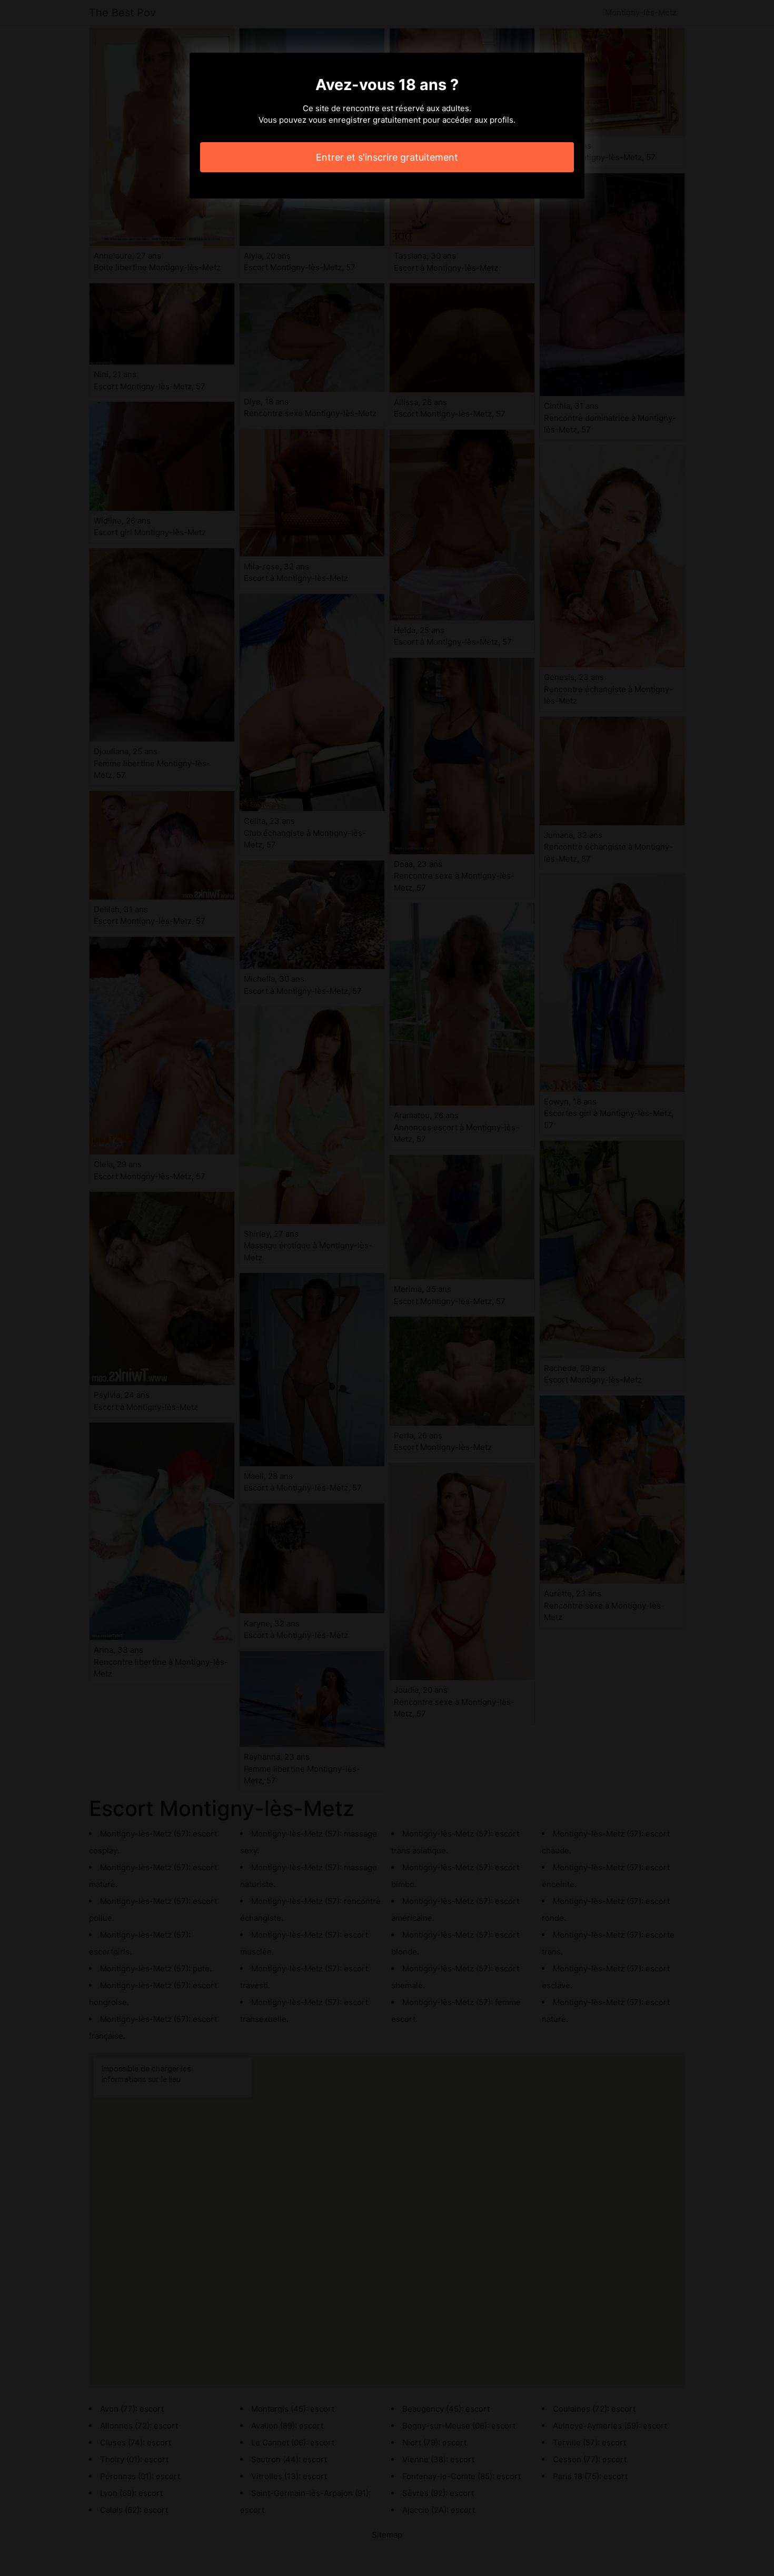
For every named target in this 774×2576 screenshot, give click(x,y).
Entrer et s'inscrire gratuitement (387, 157)
